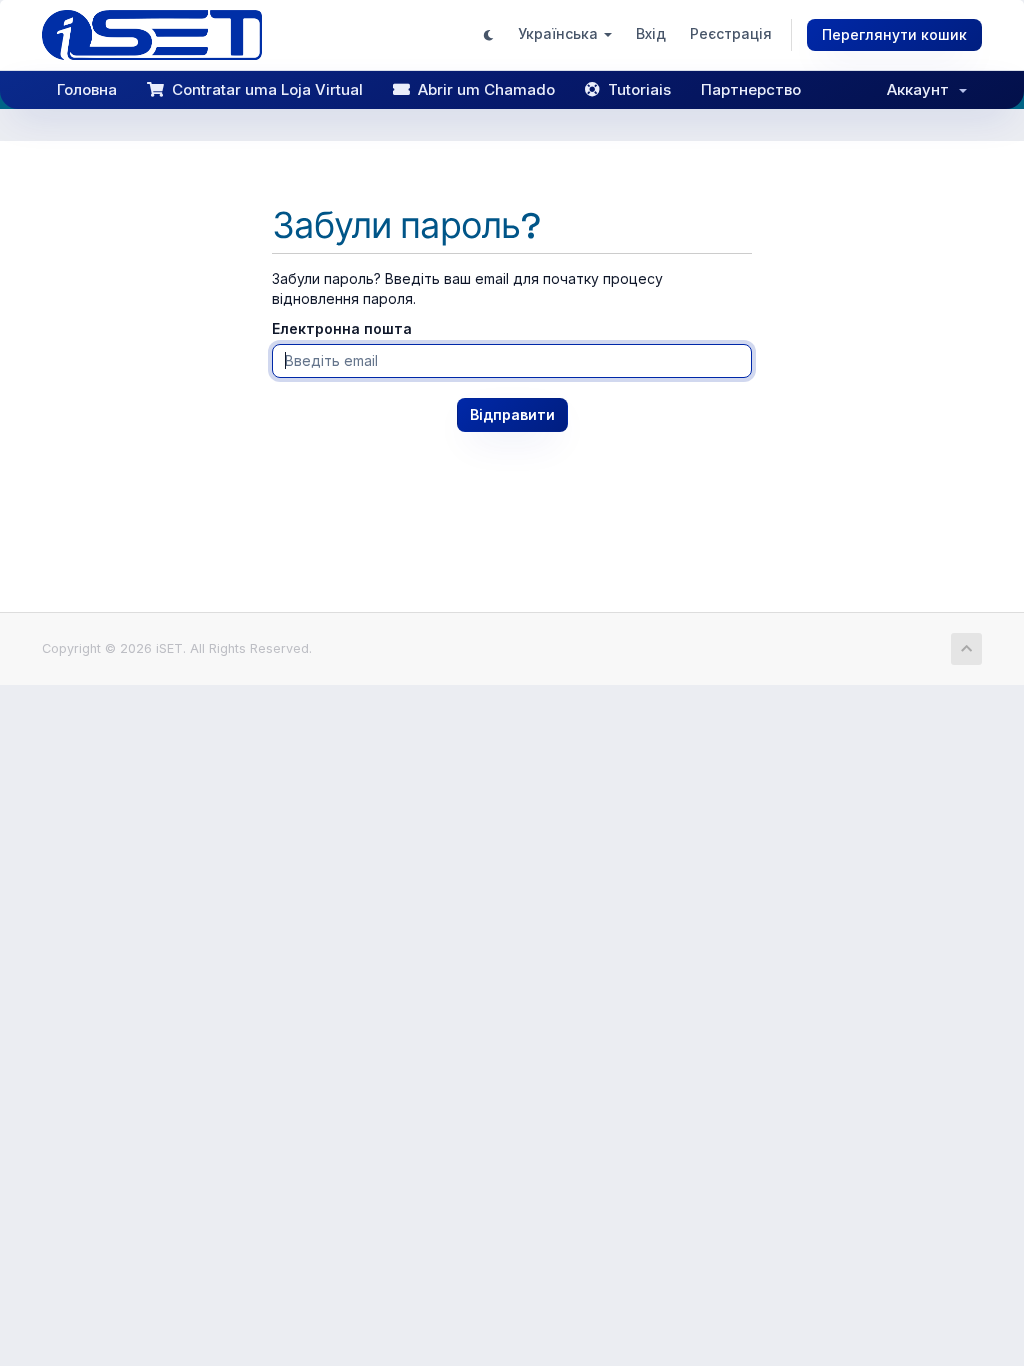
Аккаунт (922, 89)
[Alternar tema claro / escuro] (488, 35)
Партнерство (751, 89)
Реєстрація (731, 33)
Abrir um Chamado (482, 89)
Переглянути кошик (894, 34)
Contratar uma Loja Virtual (263, 89)
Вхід (651, 33)
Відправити (512, 414)
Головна (87, 89)
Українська (560, 33)
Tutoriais (635, 89)
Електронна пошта (342, 328)
